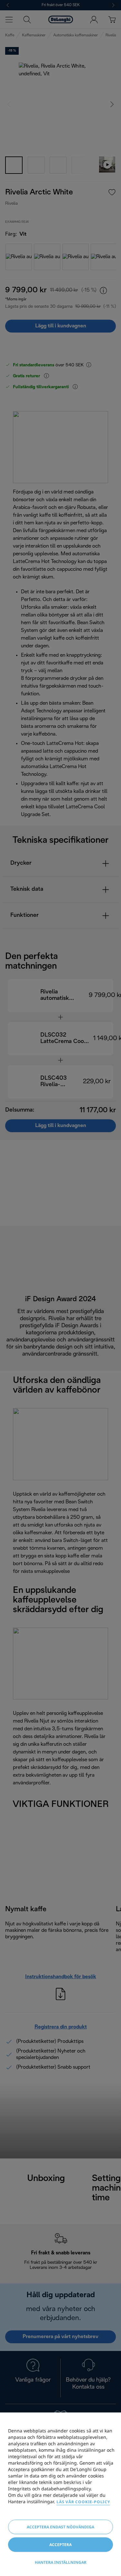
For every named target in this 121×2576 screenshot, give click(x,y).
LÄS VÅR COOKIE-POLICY (83, 2502)
